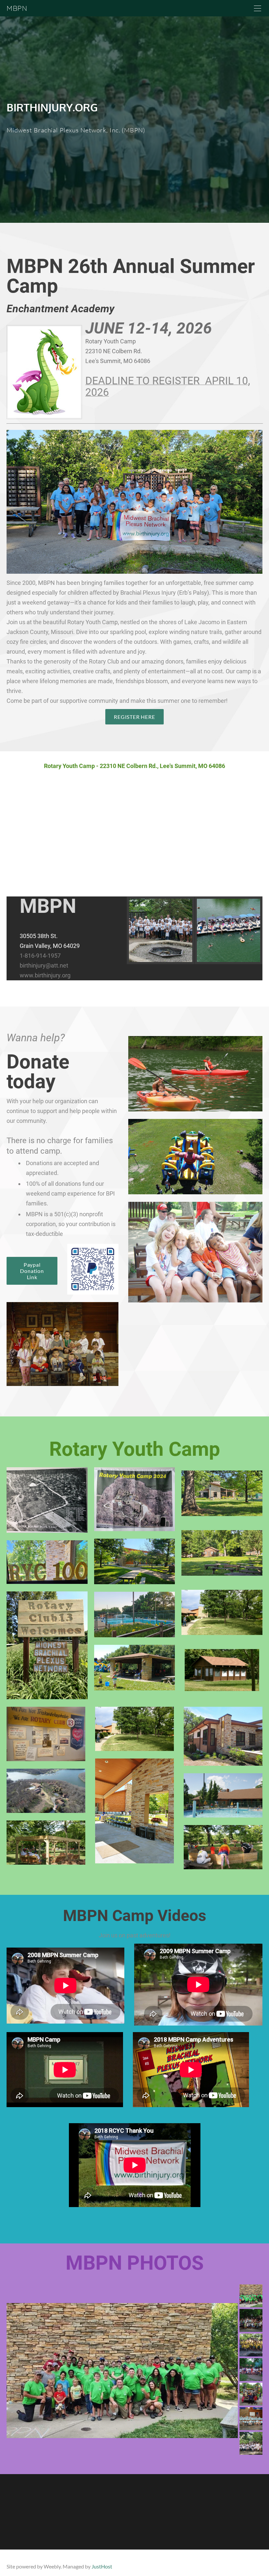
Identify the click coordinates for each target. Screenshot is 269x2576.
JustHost (102, 2566)
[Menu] (258, 8)
